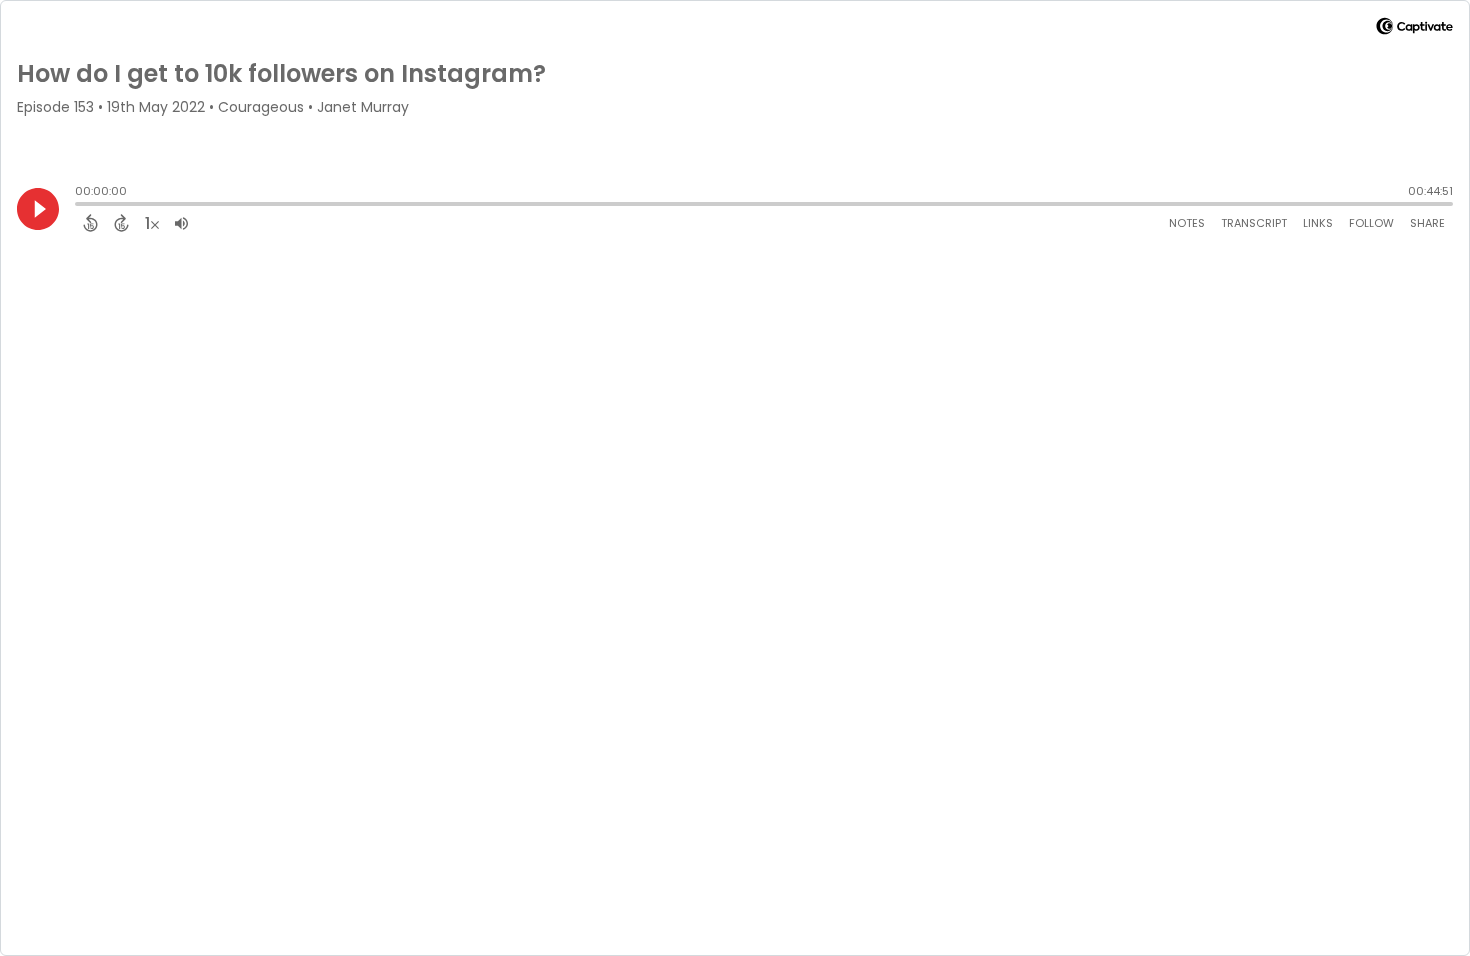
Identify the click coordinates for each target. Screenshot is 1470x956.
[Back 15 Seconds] (90, 223)
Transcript (1254, 223)
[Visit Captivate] (1414, 29)
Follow (1371, 223)
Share (1427, 223)
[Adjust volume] (181, 223)
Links (1318, 223)
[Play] (38, 209)
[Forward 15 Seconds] (121, 223)
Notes (1187, 223)
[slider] (80, 206)
